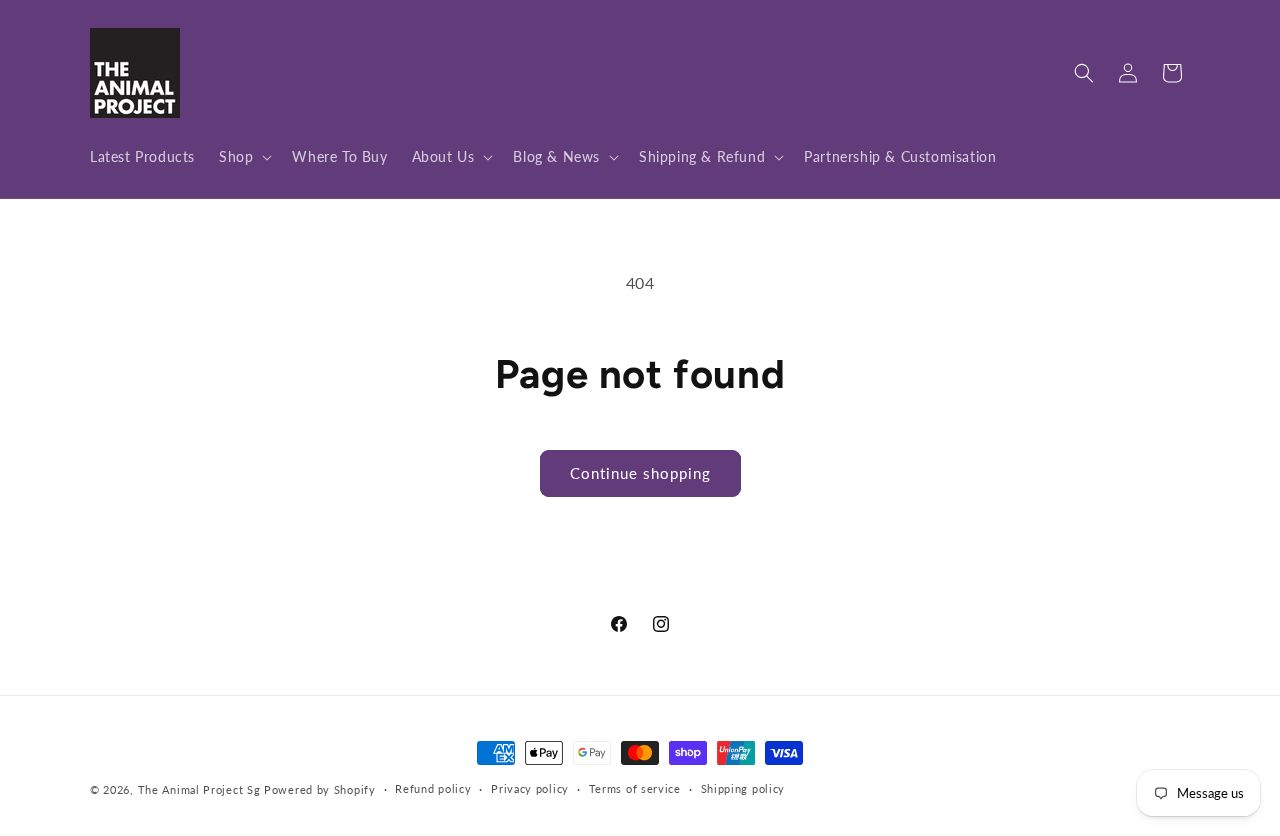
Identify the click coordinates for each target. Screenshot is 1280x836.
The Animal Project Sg (199, 789)
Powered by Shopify (320, 789)
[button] (243, 157)
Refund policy (433, 788)
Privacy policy (530, 788)
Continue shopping (640, 473)
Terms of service (635, 788)
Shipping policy (743, 788)
